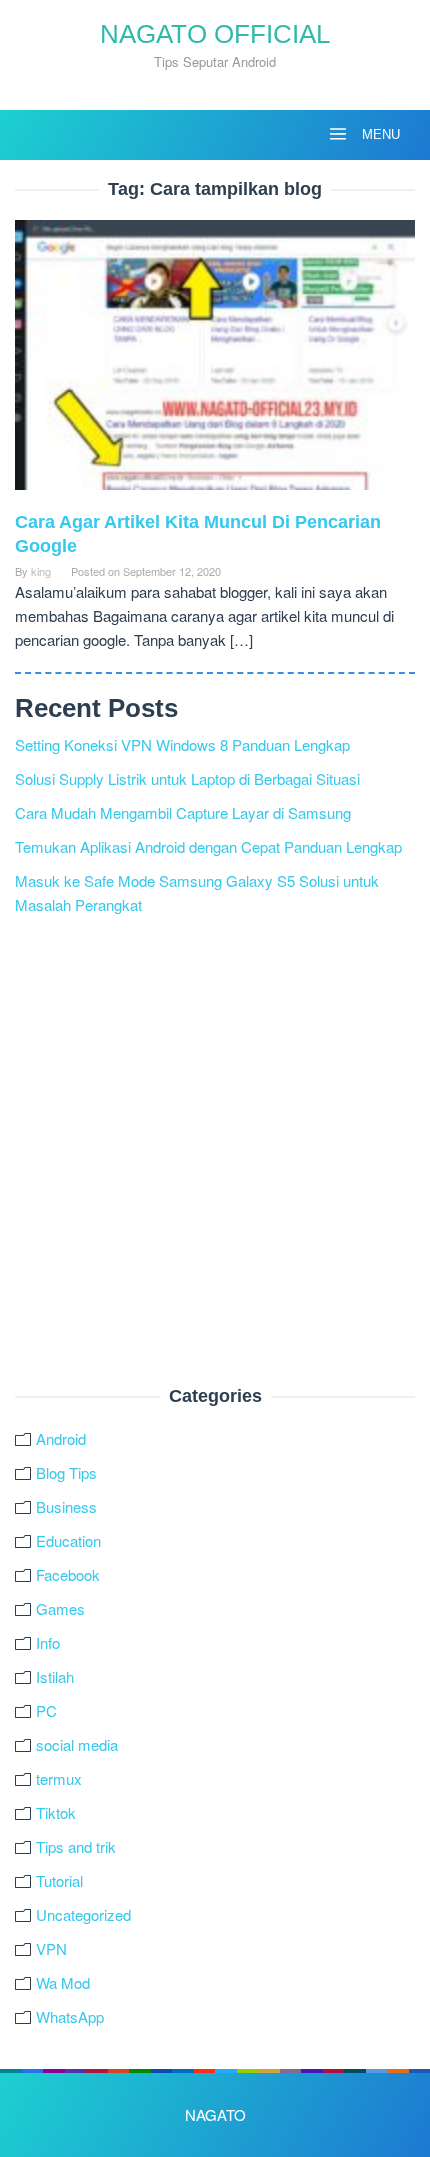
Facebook (68, 1574)
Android (61, 1438)
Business (66, 1506)
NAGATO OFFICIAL (215, 34)
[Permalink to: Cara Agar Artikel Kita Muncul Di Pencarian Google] (215, 362)
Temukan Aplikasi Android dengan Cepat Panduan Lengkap (208, 846)
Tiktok (56, 1812)
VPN (51, 1948)
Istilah (55, 1676)
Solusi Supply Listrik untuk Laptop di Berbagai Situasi (187, 778)
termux (59, 1778)
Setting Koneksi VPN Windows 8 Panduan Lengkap (182, 744)
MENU (379, 134)
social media (77, 1744)
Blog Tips (66, 1472)
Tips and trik (76, 1846)
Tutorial (59, 1880)
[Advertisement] (215, 1152)
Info (48, 1642)
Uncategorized (83, 1914)
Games (60, 1608)
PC (46, 1710)
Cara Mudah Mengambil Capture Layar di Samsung (183, 812)
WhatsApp (70, 2016)
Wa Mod (63, 1982)
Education (68, 1540)
